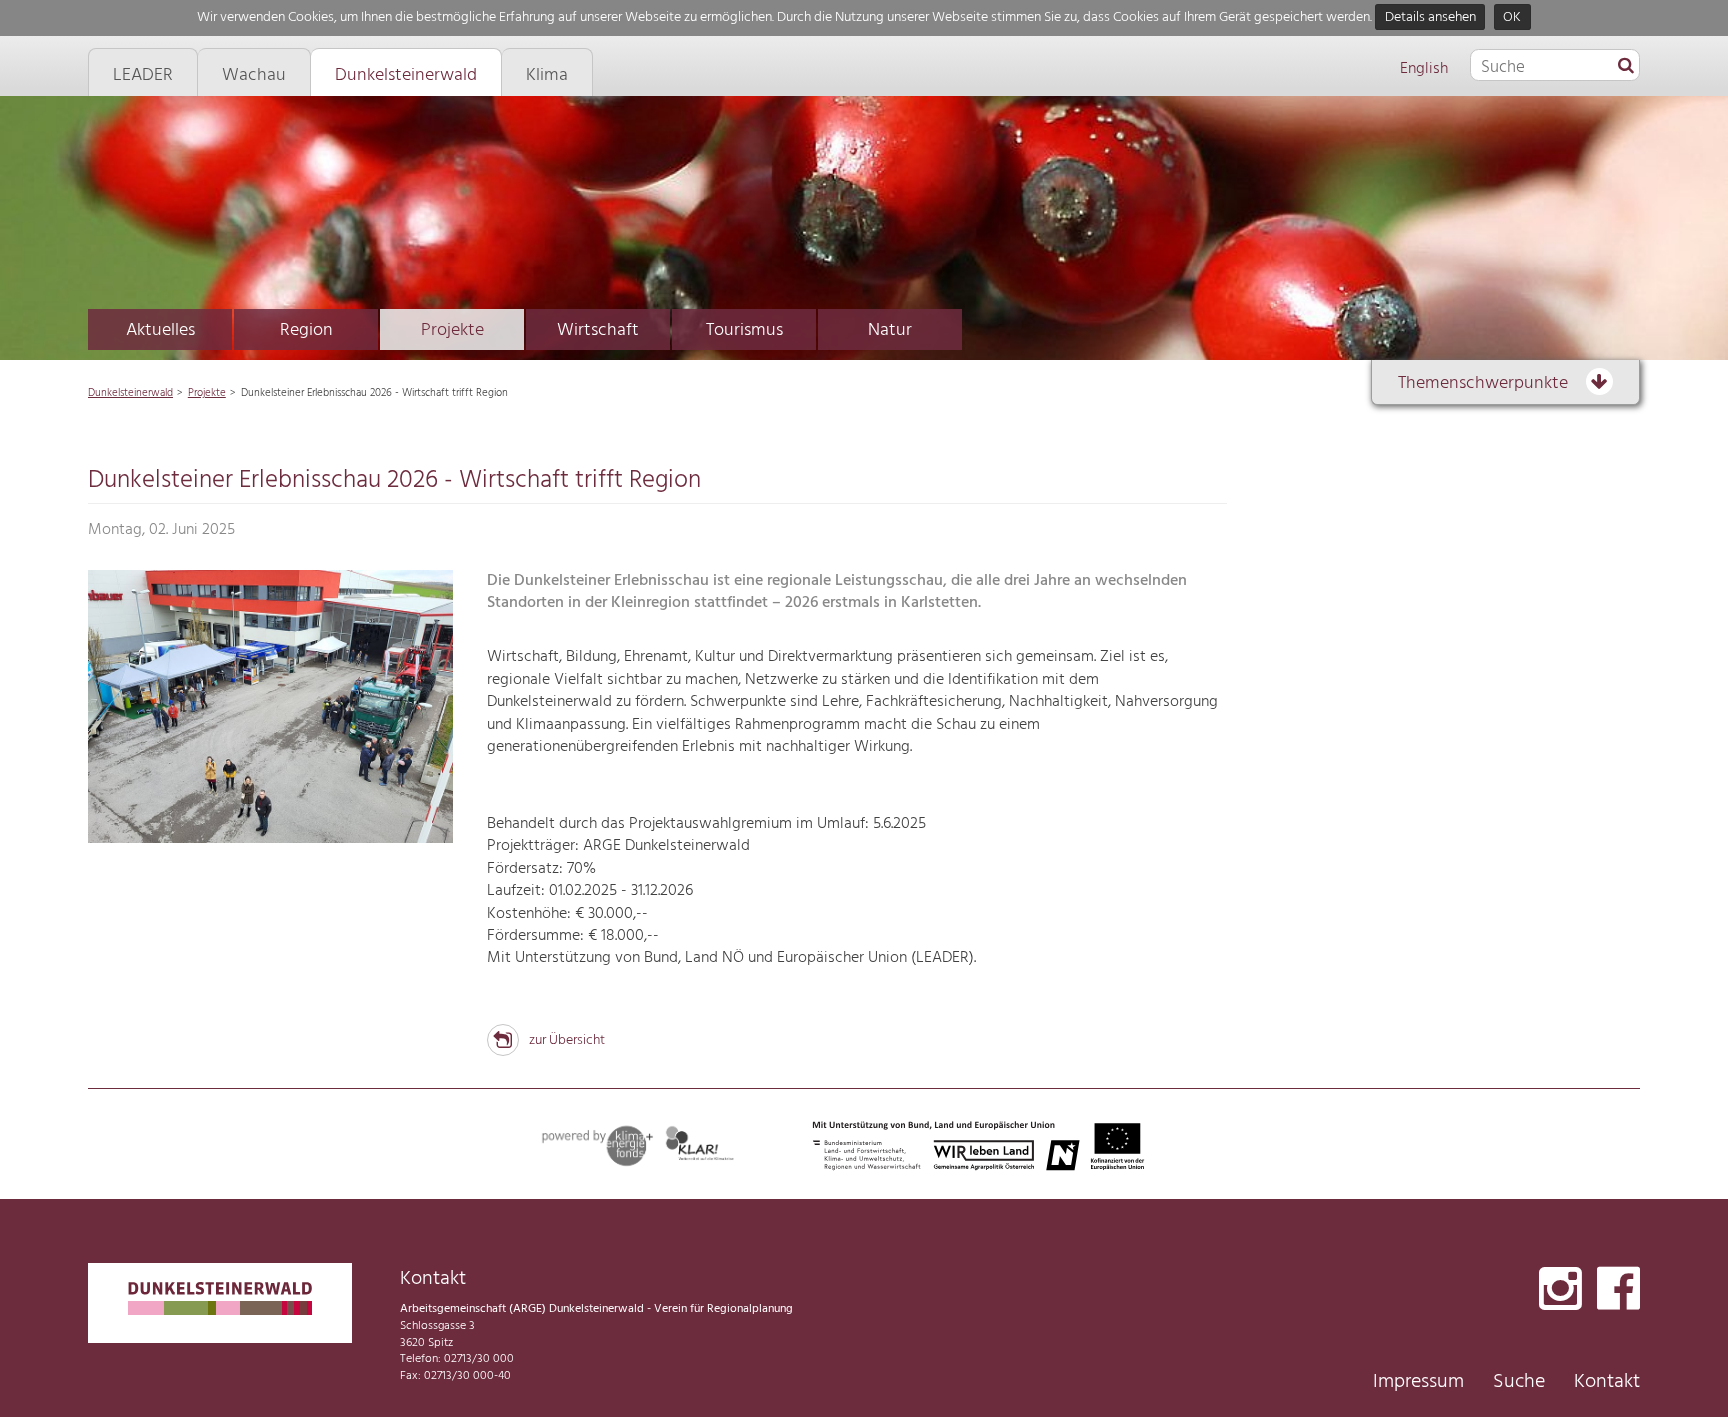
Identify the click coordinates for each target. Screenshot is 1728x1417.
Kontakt (1607, 1382)
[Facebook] (1618, 1290)
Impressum (1418, 1382)
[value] (1626, 67)
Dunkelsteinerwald (130, 393)
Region (306, 330)
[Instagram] (1560, 1290)
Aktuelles (160, 330)
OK (1512, 17)
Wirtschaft (598, 330)
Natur (890, 330)
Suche (1519, 1382)
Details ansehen (1430, 17)
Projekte (452, 330)
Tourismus (744, 330)
